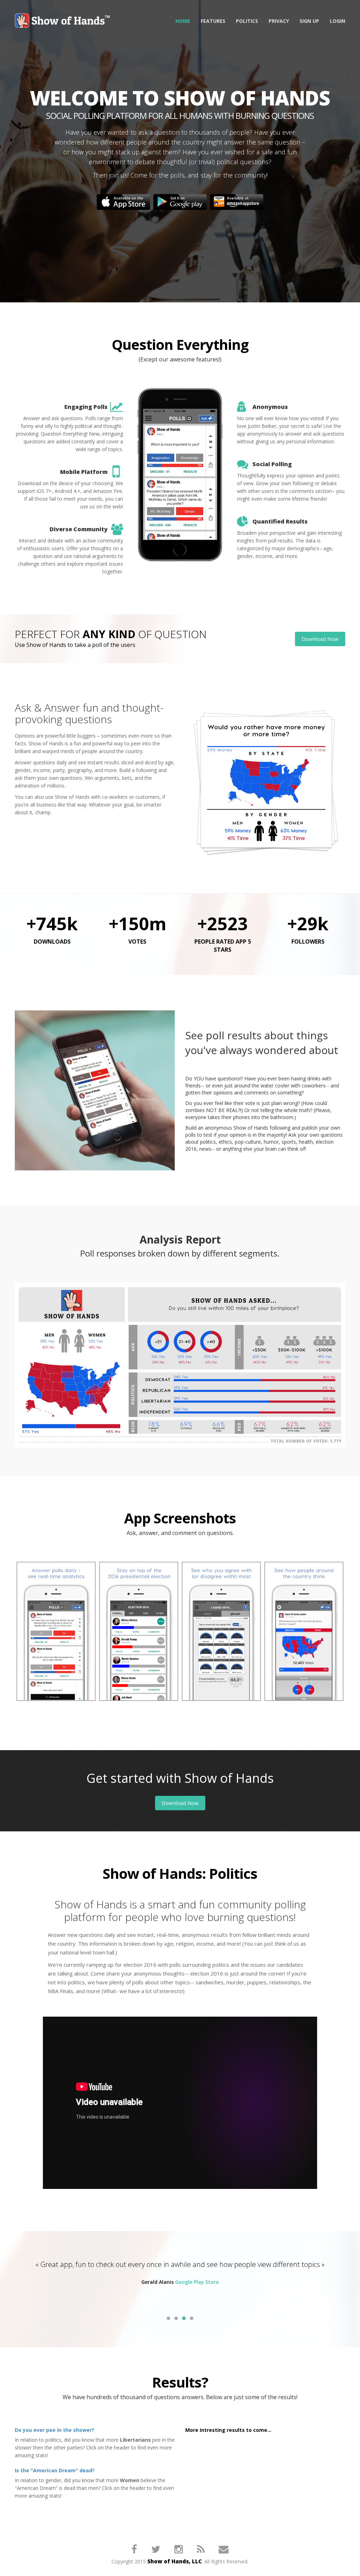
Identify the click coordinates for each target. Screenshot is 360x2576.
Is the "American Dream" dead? (55, 2470)
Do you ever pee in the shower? (54, 2430)
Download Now (320, 639)
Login (337, 21)
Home (183, 21)
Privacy (279, 21)
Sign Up (309, 21)
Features (213, 21)
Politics (247, 21)
